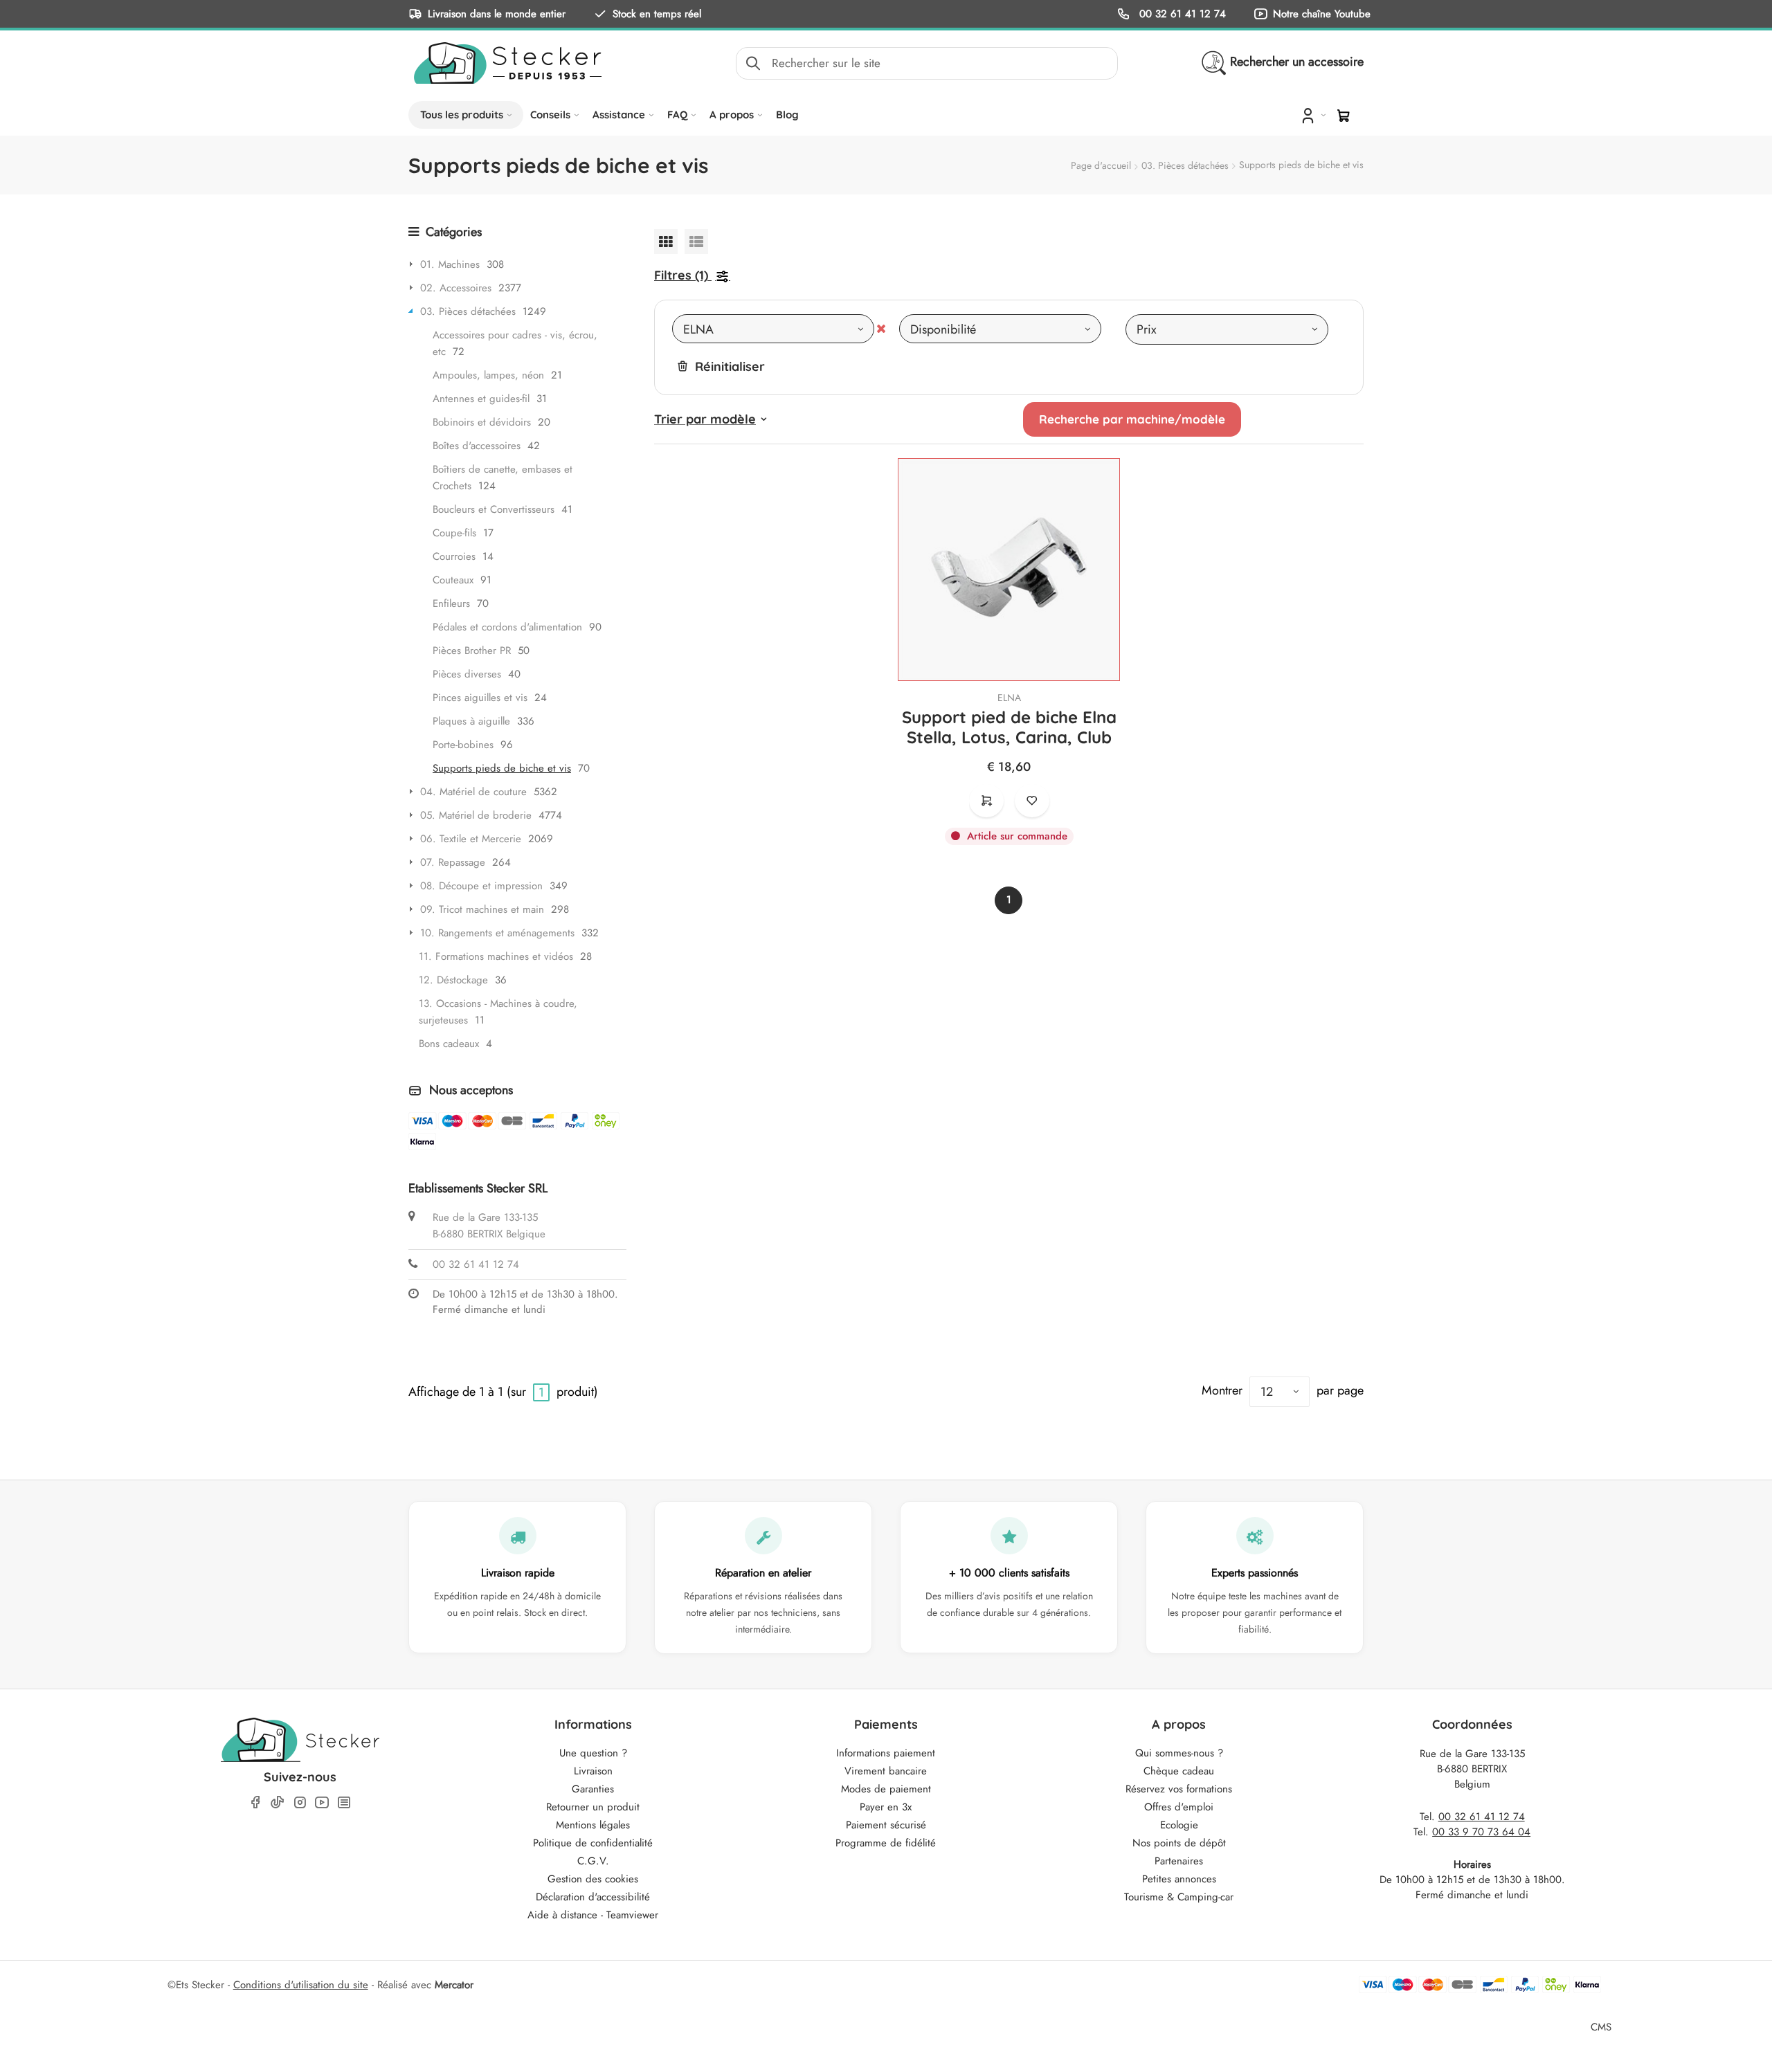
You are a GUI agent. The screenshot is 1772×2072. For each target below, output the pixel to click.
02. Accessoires (456, 288)
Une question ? (593, 1753)
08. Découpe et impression (481, 886)
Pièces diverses (467, 674)
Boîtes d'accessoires (477, 446)
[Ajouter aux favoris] (1032, 801)
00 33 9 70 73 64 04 (1481, 1832)
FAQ (677, 115)
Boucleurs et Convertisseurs (494, 509)
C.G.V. (593, 1861)
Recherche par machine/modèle (1132, 419)
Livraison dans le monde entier (497, 13)
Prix (1147, 329)
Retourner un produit (593, 1807)
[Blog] (344, 1802)
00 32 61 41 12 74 (1181, 13)
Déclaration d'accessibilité (593, 1897)
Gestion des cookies (593, 1879)
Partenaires (1179, 1861)
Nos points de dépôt (1179, 1843)
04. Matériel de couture (473, 792)
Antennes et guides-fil (481, 399)
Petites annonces (1179, 1879)
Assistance (619, 115)
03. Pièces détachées (1185, 165)
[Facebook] (255, 1802)
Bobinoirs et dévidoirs (482, 422)
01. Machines (450, 264)
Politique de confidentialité (593, 1843)
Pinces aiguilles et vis (480, 698)
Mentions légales (593, 1825)
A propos (732, 115)
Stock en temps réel (657, 13)
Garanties (593, 1789)
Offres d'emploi (1179, 1807)
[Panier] (1344, 116)
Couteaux (453, 580)
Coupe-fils (454, 533)
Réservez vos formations (1179, 1789)
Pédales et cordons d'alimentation (507, 627)
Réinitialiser (730, 366)
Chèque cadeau (1179, 1771)
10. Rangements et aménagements (497, 933)
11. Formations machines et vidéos (496, 956)
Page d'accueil (1101, 165)
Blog (787, 115)
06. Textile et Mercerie (471, 839)
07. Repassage (453, 862)
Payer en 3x (886, 1807)
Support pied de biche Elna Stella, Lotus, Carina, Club (1009, 727)
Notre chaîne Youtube (1322, 13)
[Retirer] (881, 329)
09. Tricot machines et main (482, 909)
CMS (1601, 2027)
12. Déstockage (453, 980)
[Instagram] (300, 1802)
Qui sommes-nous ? (1179, 1753)
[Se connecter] (1312, 115)
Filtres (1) (681, 275)
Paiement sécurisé (886, 1825)
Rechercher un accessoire (1297, 62)
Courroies (454, 556)
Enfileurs (451, 603)
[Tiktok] (278, 1802)
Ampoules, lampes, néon (488, 375)
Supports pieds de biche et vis (502, 768)
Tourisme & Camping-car (1179, 1897)
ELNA (1009, 698)
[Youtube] (322, 1802)
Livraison (593, 1771)
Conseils (550, 115)
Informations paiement (886, 1753)
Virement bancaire (886, 1771)
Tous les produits (462, 115)
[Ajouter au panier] (986, 801)
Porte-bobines (463, 745)
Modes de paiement (886, 1789)
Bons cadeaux (449, 1044)
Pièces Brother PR (472, 651)
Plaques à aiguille (471, 721)
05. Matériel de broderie (476, 815)
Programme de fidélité (886, 1843)
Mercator (454, 1985)
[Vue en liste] (696, 241)
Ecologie (1179, 1825)
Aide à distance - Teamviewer (593, 1915)
